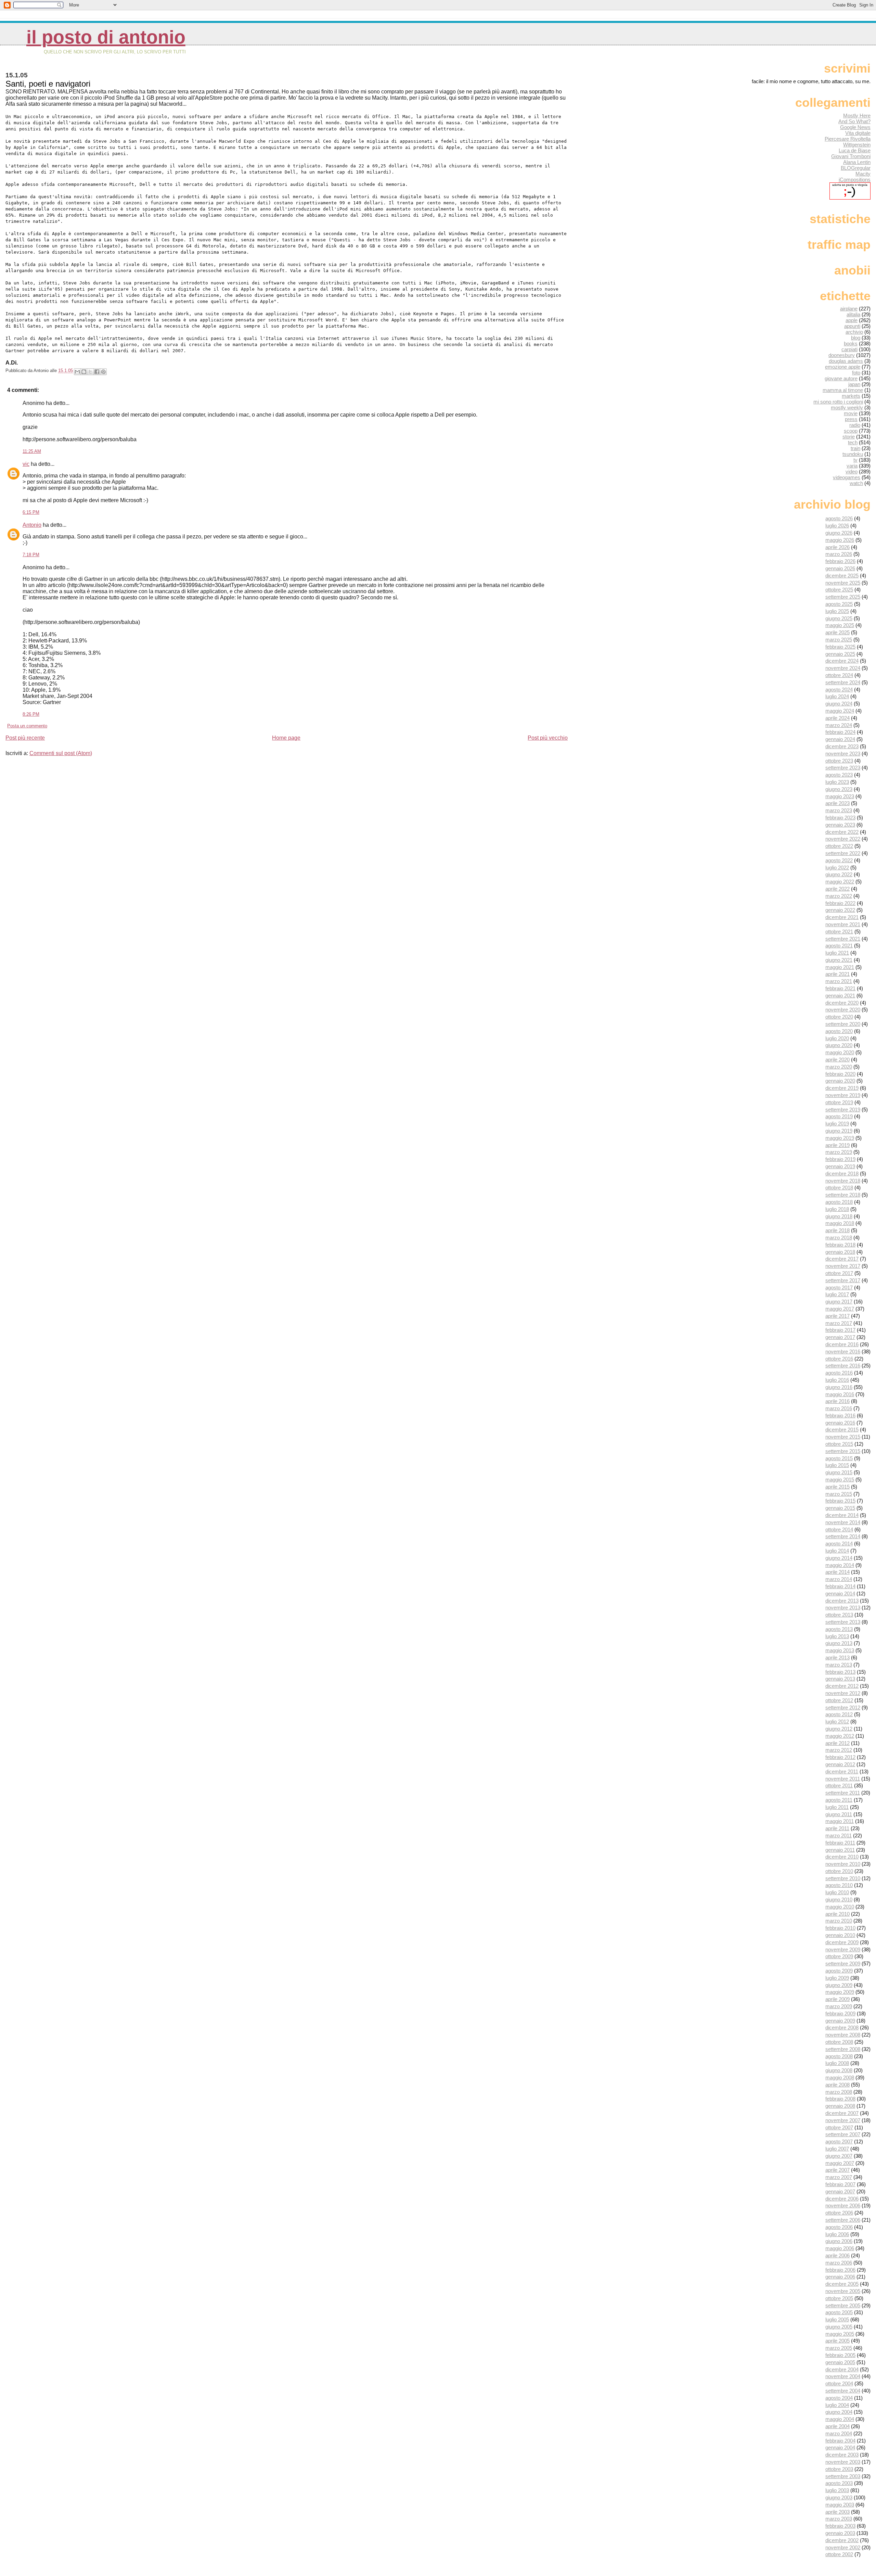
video (852, 471)
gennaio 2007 (840, 2191)
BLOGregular (856, 168)
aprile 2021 (838, 974)
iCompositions (855, 180)
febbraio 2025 (840, 647)
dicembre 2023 (842, 746)
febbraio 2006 (840, 2270)
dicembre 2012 (842, 1686)
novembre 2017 (843, 1266)
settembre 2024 (843, 682)
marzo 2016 (839, 1408)
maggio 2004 (840, 2419)
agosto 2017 (839, 1287)
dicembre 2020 (842, 1003)
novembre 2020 (843, 1010)
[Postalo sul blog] (84, 372)
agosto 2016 (839, 1373)
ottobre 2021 (839, 932)
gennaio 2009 (840, 2021)
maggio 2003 (840, 2505)
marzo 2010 (839, 1921)
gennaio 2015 (840, 1508)
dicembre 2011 (842, 1771)
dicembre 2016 (842, 1344)
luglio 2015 (837, 1465)
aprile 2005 (838, 2341)
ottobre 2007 (839, 2127)
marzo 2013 (839, 1665)
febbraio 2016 (840, 1415)
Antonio (32, 525)
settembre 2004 (843, 2391)
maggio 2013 (840, 1650)
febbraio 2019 (840, 1159)
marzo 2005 (839, 2348)
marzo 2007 (839, 2177)
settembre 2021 (843, 939)
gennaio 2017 (840, 1337)
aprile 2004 (838, 2426)
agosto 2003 (839, 2483)
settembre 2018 (843, 1195)
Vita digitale (858, 133)
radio (855, 425)
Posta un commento (27, 726)
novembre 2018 (843, 1181)
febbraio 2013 (840, 1672)
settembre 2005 (843, 2305)
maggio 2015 (840, 1480)
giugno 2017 (839, 1302)
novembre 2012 (843, 1693)
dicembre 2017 (842, 1259)
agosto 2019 (839, 1116)
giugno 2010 (839, 1899)
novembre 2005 (843, 2291)
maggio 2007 (840, 2163)
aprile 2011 (837, 1828)
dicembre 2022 (842, 832)
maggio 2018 (840, 1223)
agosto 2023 (839, 775)
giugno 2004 (839, 2412)
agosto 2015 (839, 1458)
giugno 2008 (839, 2070)
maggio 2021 (840, 967)
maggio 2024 (840, 711)
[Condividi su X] (90, 372)
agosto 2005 (839, 2312)
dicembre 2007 (842, 2113)
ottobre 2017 (839, 1273)
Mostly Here (857, 116)
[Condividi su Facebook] (97, 372)
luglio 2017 (837, 1294)
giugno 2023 (839, 789)
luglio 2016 (837, 1380)
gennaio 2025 (840, 654)
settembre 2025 (843, 597)
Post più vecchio (548, 738)
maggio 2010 (840, 1907)
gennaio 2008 (840, 2106)
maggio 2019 (840, 1138)
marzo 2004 (839, 2433)
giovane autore (841, 378)
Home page (286, 738)
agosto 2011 (839, 1800)
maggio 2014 (840, 1565)
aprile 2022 (838, 889)
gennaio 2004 (840, 2447)
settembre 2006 (843, 2220)
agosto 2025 (839, 604)
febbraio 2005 (840, 2355)
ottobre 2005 (839, 2298)
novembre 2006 (843, 2205)
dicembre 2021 (842, 917)
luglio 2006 (837, 2234)
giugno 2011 (839, 1814)
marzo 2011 (839, 1835)
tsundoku (853, 454)
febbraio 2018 (840, 1245)
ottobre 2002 (839, 2554)
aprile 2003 (838, 2512)
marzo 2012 (839, 1750)
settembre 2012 (843, 1707)
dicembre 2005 (842, 2284)
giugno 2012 (839, 1729)
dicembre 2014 (842, 1515)
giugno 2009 (839, 1985)
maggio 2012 (840, 1736)
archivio (854, 332)
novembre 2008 (843, 2035)
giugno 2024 (839, 704)
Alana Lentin (857, 162)
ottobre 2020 (839, 1017)
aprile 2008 (838, 2085)
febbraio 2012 (840, 1757)
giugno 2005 (839, 2327)
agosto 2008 (839, 2056)
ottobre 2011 (839, 1786)
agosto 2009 (839, 1971)
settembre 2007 (843, 2134)
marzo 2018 (839, 1238)
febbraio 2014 (840, 1586)
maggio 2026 (840, 540)
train (855, 448)
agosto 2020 (839, 1031)
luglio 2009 (837, 1978)
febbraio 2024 (840, 732)
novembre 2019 (843, 1095)
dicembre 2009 (842, 1942)
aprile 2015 (838, 1487)
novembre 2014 (843, 1522)
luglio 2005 (837, 2319)
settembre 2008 (843, 2049)
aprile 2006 (838, 2255)
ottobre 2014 (839, 1529)
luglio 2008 (837, 2063)
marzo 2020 (839, 1067)
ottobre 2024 (839, 675)
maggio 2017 (840, 1309)
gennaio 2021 (840, 996)
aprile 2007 (838, 2170)
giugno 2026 (839, 533)
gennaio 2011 (840, 1850)
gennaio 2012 (840, 1764)
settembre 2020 (843, 1024)
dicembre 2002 (842, 2540)
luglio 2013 (837, 1636)
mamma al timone (843, 390)
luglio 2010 (837, 1892)
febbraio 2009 (840, 2013)
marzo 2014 (839, 1579)
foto (856, 373)
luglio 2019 (837, 1124)
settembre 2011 (843, 1793)
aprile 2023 (838, 803)
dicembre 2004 (842, 2369)
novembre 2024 (843, 668)
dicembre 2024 (842, 661)
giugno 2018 (839, 1216)
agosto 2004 (839, 2398)
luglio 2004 (837, 2405)
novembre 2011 (843, 1779)
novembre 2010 (843, 1864)
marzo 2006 (839, 2263)
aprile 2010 (838, 1914)
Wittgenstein (857, 145)
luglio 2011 (837, 1807)
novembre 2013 (843, 1608)
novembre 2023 (843, 754)
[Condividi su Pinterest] (103, 372)
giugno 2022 (839, 874)
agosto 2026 (839, 518)
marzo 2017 (839, 1323)
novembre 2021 (843, 924)
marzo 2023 (839, 810)
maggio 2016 (840, 1394)
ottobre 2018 (839, 1188)
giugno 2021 (839, 960)
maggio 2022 (840, 882)
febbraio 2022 (840, 903)
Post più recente (25, 738)
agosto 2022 (839, 860)
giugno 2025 (839, 618)
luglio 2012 (837, 1721)
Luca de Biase (855, 150)
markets (851, 396)
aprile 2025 (838, 632)
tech (853, 442)
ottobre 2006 (839, 2213)
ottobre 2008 (839, 2042)
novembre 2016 (843, 1351)
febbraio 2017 (840, 1330)
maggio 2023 (840, 796)
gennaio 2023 (840, 825)
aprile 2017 (838, 1316)
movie (851, 413)
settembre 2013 (843, 1622)
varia (852, 466)
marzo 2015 (839, 1494)
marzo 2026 (839, 554)
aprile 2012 (838, 1743)
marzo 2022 (839, 896)
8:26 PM (31, 714)
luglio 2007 (837, 2149)
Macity (863, 174)
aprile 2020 (838, 1060)
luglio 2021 (837, 953)
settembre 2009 (843, 1963)
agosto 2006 (839, 2227)
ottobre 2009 (839, 1956)
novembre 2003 (843, 2462)
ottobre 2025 (839, 590)
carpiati (849, 349)
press (851, 419)
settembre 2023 (843, 768)
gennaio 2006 (840, 2277)
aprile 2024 (838, 718)
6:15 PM (31, 512)
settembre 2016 (843, 1366)
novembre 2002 (843, 2547)
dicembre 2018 (842, 1174)
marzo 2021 (839, 981)
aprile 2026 (838, 547)
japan (854, 384)
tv (855, 460)
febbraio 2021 (840, 988)
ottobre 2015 (839, 1444)
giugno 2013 (839, 1643)
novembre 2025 (843, 583)
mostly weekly (847, 407)
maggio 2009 (840, 1992)
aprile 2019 (838, 1145)
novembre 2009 (843, 1949)
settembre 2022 (843, 853)
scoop (851, 431)
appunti (852, 326)
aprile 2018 (838, 1230)
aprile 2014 (838, 1572)
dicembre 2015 (842, 1430)
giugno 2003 (839, 2497)
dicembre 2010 (842, 1857)
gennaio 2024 (840, 739)
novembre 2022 (843, 839)
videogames (847, 477)
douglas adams (846, 361)
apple (852, 320)
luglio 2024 (837, 696)
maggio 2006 (840, 2248)
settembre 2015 (843, 1451)
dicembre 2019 (842, 1088)
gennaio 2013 (840, 1679)
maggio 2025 (840, 625)
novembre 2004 (843, 2376)
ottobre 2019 (839, 1102)
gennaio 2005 (840, 2362)
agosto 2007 (839, 2141)
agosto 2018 (839, 1202)
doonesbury (842, 355)
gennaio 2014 (840, 1593)
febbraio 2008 (840, 2099)
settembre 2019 (843, 1110)
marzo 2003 (839, 2519)
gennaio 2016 (840, 1423)
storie (849, 437)
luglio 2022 (837, 868)
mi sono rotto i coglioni (838, 402)
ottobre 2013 (839, 1615)
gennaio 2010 (840, 1935)
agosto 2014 (839, 1544)
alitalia (853, 314)
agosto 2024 (839, 690)
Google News (855, 127)
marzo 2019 (839, 1152)
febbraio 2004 (840, 2441)
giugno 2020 (839, 1045)
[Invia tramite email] (77, 372)
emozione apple (843, 367)
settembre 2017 (843, 1280)
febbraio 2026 (840, 561)
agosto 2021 (839, 946)
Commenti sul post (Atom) (61, 753)
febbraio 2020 (840, 1074)
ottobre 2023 (839, 761)
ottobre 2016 (839, 1359)
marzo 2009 (839, 2006)
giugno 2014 (839, 1558)
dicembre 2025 (842, 576)
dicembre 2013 (842, 1601)
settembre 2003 (843, 2476)
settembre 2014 (843, 1536)
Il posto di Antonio (106, 37)
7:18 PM (31, 555)
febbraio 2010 (840, 1928)
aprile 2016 (838, 1401)
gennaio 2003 (840, 2533)
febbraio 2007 (840, 2184)
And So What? (854, 121)
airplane (849, 309)
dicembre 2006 (842, 2199)
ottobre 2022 (839, 846)
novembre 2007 (843, 2120)
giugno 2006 (839, 2241)
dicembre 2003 (842, 2455)
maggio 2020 (840, 1052)
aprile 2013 (838, 1657)
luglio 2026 (837, 526)
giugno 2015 (839, 1472)
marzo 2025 (839, 640)
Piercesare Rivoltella (848, 139)
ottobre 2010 (839, 1871)
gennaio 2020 (840, 1081)
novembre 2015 (843, 1437)
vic (26, 464)
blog (856, 338)
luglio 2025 (837, 611)
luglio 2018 (837, 1209)
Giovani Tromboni (851, 156)
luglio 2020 (837, 1038)
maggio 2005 (840, 2334)
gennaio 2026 (840, 568)
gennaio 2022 (840, 910)
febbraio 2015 (840, 1501)
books (851, 343)
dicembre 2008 (842, 2027)
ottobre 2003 (839, 2469)
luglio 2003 (837, 2490)
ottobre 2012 (839, 1700)
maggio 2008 (840, 2077)
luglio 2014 (837, 1551)
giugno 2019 (839, 1131)
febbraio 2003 (840, 2526)
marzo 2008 (839, 2092)
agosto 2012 (839, 1714)
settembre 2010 (843, 1878)
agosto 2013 (839, 1629)
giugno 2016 (839, 1387)
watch (856, 483)
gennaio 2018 (840, 1252)
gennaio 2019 (840, 1166)
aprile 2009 (838, 1999)
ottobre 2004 (839, 2383)
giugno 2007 (839, 2156)
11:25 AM (32, 451)
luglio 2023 (837, 782)
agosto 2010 (839, 1885)
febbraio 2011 (840, 1843)
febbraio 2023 (840, 818)
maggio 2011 (840, 1821)
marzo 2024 (839, 725)
